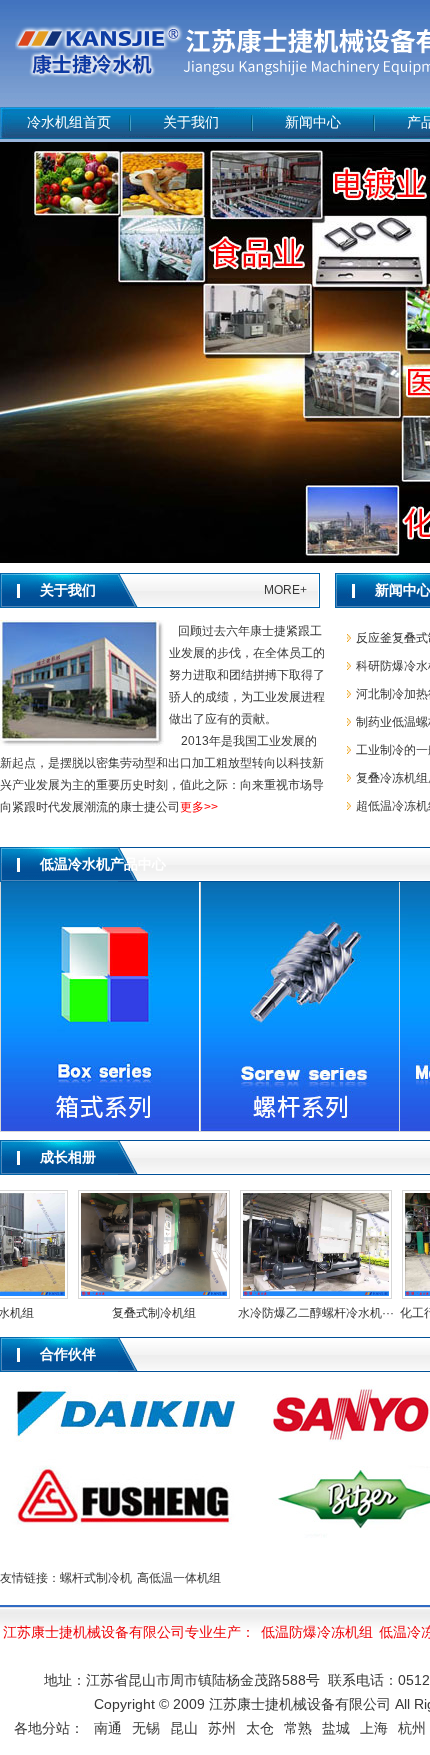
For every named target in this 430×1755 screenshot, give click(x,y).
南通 (108, 1728)
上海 (374, 1728)
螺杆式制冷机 (96, 1578)
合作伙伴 (68, 1354)
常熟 (298, 1728)
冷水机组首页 (69, 122)
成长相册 (68, 1157)
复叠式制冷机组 (143, 1313)
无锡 (146, 1728)
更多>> (199, 807)
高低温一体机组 (179, 1578)
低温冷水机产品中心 (103, 864)
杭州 (412, 1728)
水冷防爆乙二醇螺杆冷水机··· (305, 1313)
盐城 (336, 1728)
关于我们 (191, 122)
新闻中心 (313, 122)
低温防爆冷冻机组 (317, 1632)
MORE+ (285, 590)
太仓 (260, 1728)
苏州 (222, 1728)
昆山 (184, 1728)
